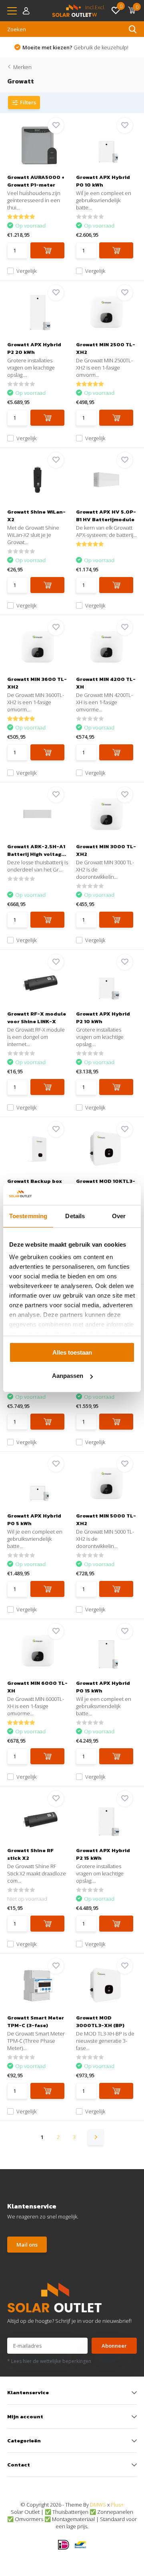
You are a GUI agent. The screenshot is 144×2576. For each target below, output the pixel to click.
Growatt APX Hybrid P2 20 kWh (34, 348)
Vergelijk (26, 271)
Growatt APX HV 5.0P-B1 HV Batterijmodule (106, 516)
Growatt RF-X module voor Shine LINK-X (37, 1018)
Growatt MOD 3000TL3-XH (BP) (100, 2021)
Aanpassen (68, 1376)
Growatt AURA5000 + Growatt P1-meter (36, 181)
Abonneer (114, 2346)
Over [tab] (119, 1216)
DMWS (98, 2505)
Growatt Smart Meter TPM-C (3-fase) (36, 2021)
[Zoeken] (133, 29)
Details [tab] (75, 1216)
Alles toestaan (72, 1352)
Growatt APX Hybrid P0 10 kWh (103, 181)
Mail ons (27, 2245)
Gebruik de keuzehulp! (75, 47)
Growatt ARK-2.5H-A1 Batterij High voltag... (37, 850)
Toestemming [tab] (28, 1216)
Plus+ (117, 2505)
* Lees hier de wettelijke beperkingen (49, 2361)
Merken (22, 67)
